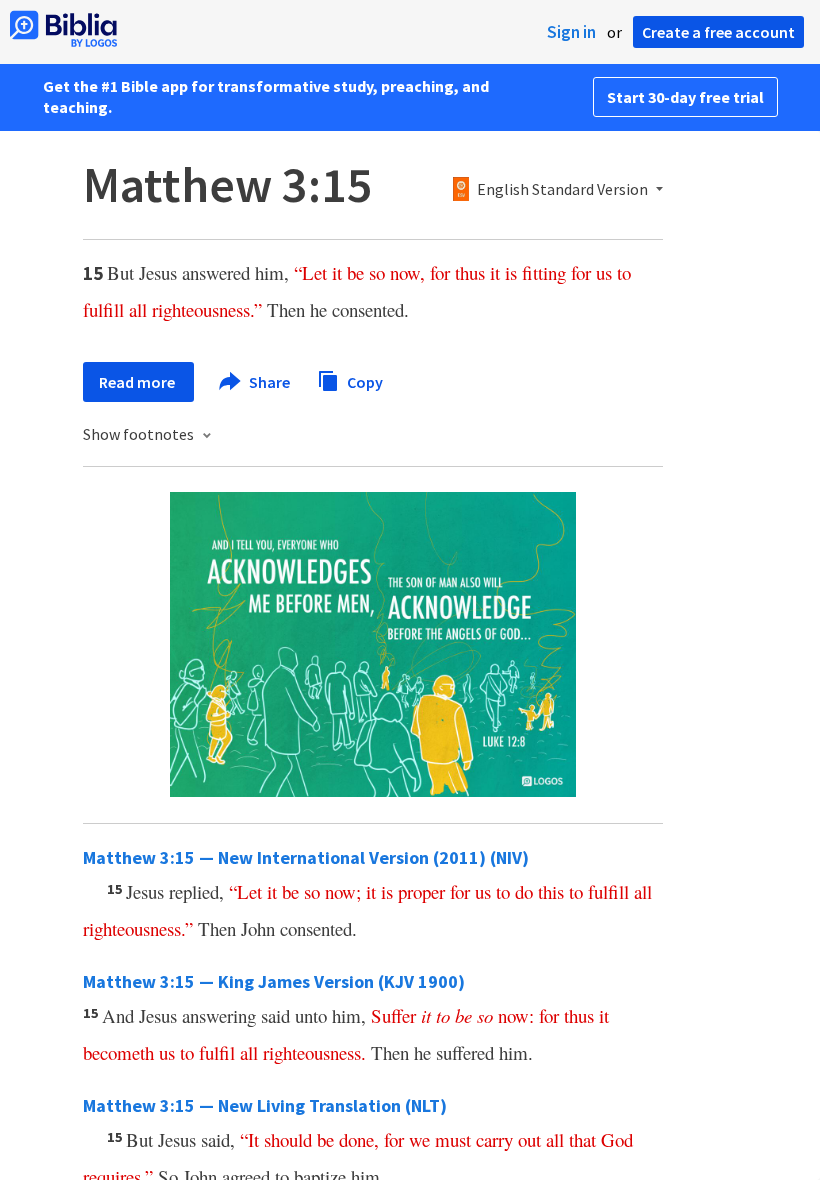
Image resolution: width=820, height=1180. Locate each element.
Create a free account (718, 32)
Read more (138, 382)
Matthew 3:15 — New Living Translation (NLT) (265, 1105)
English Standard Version (562, 190)
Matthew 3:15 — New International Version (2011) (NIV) (306, 857)
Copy (363, 381)
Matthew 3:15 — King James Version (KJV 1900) (274, 981)
